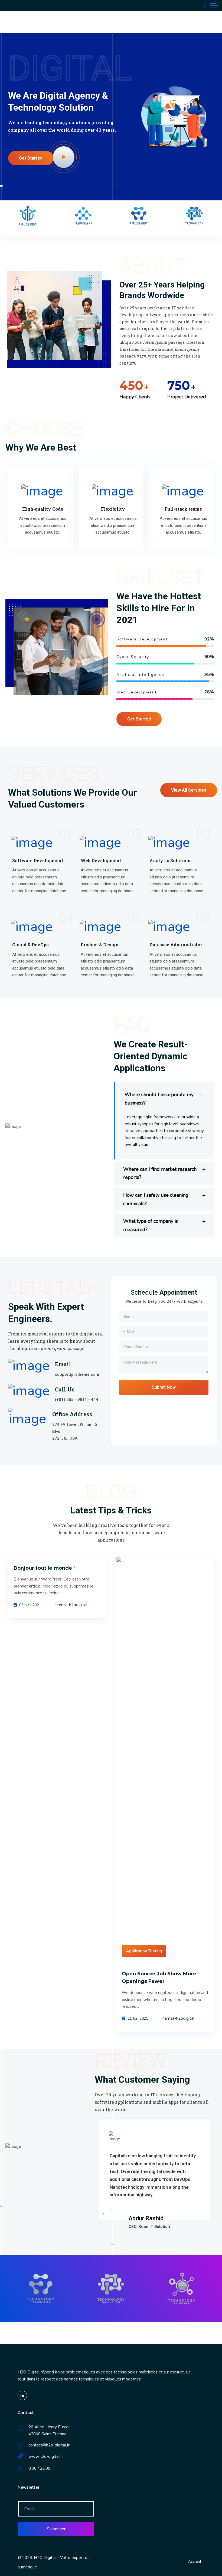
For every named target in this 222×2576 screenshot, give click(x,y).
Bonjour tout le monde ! (44, 1568)
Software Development (38, 860)
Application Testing (144, 1951)
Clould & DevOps (30, 945)
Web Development (101, 860)
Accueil (195, 2562)
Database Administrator (176, 945)
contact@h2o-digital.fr (49, 2445)
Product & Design (100, 945)
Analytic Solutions (171, 860)
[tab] (164, 1095)
